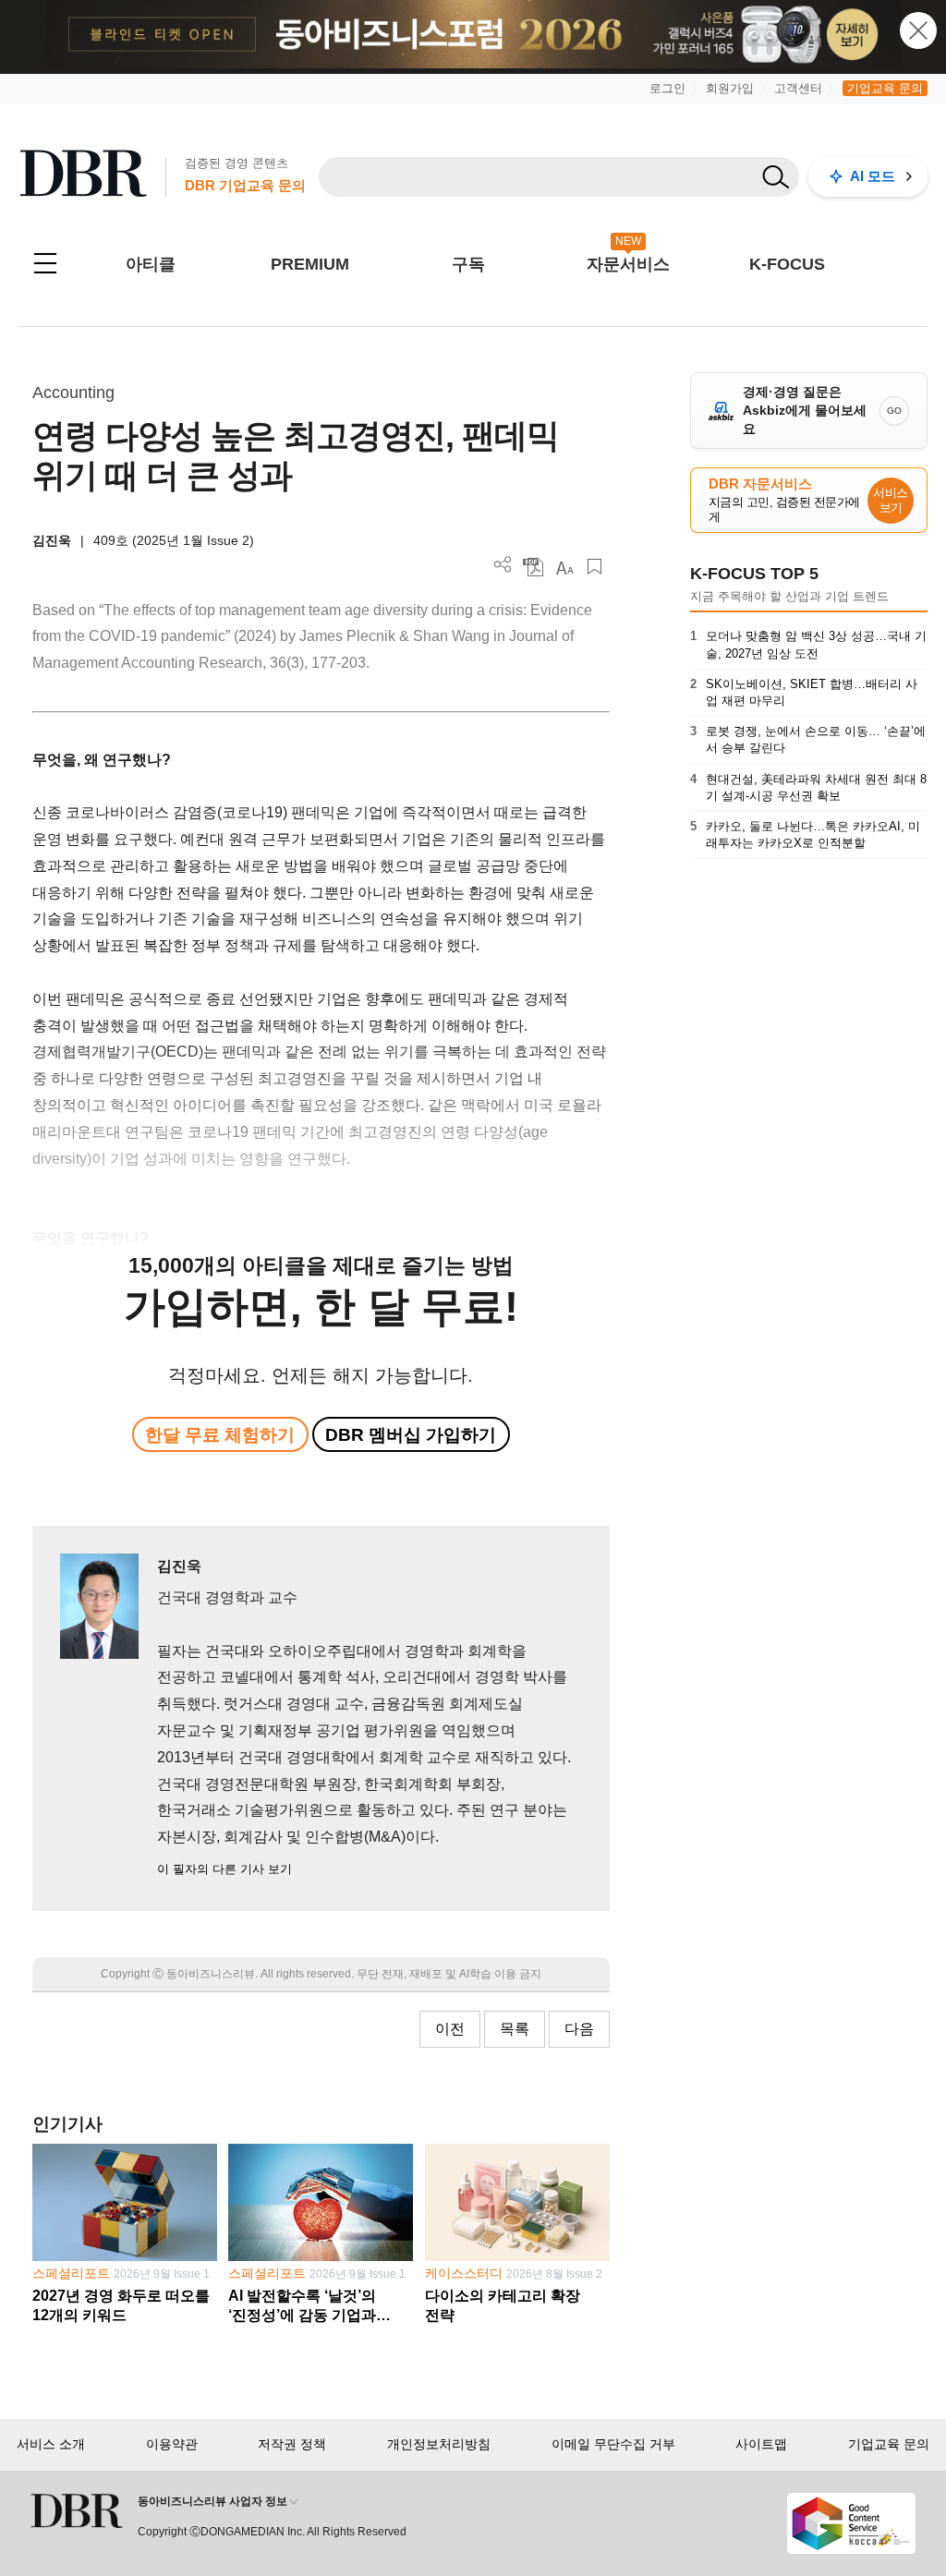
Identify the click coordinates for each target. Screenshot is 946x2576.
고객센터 (798, 88)
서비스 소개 (51, 2444)
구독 (468, 264)
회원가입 (730, 88)
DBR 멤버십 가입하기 (411, 1435)
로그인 (667, 88)
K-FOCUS (787, 264)
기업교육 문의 (885, 88)
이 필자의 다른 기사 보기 (224, 1869)
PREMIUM (310, 264)
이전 (450, 2029)
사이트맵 (761, 2444)
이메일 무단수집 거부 (613, 2444)
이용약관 (172, 2444)
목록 (515, 2029)
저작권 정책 (292, 2444)
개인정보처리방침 (439, 2444)
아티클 (151, 264)
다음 (579, 2029)
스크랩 (594, 567)
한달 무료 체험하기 (220, 1435)
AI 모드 (873, 176)
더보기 (503, 565)
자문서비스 (628, 264)
